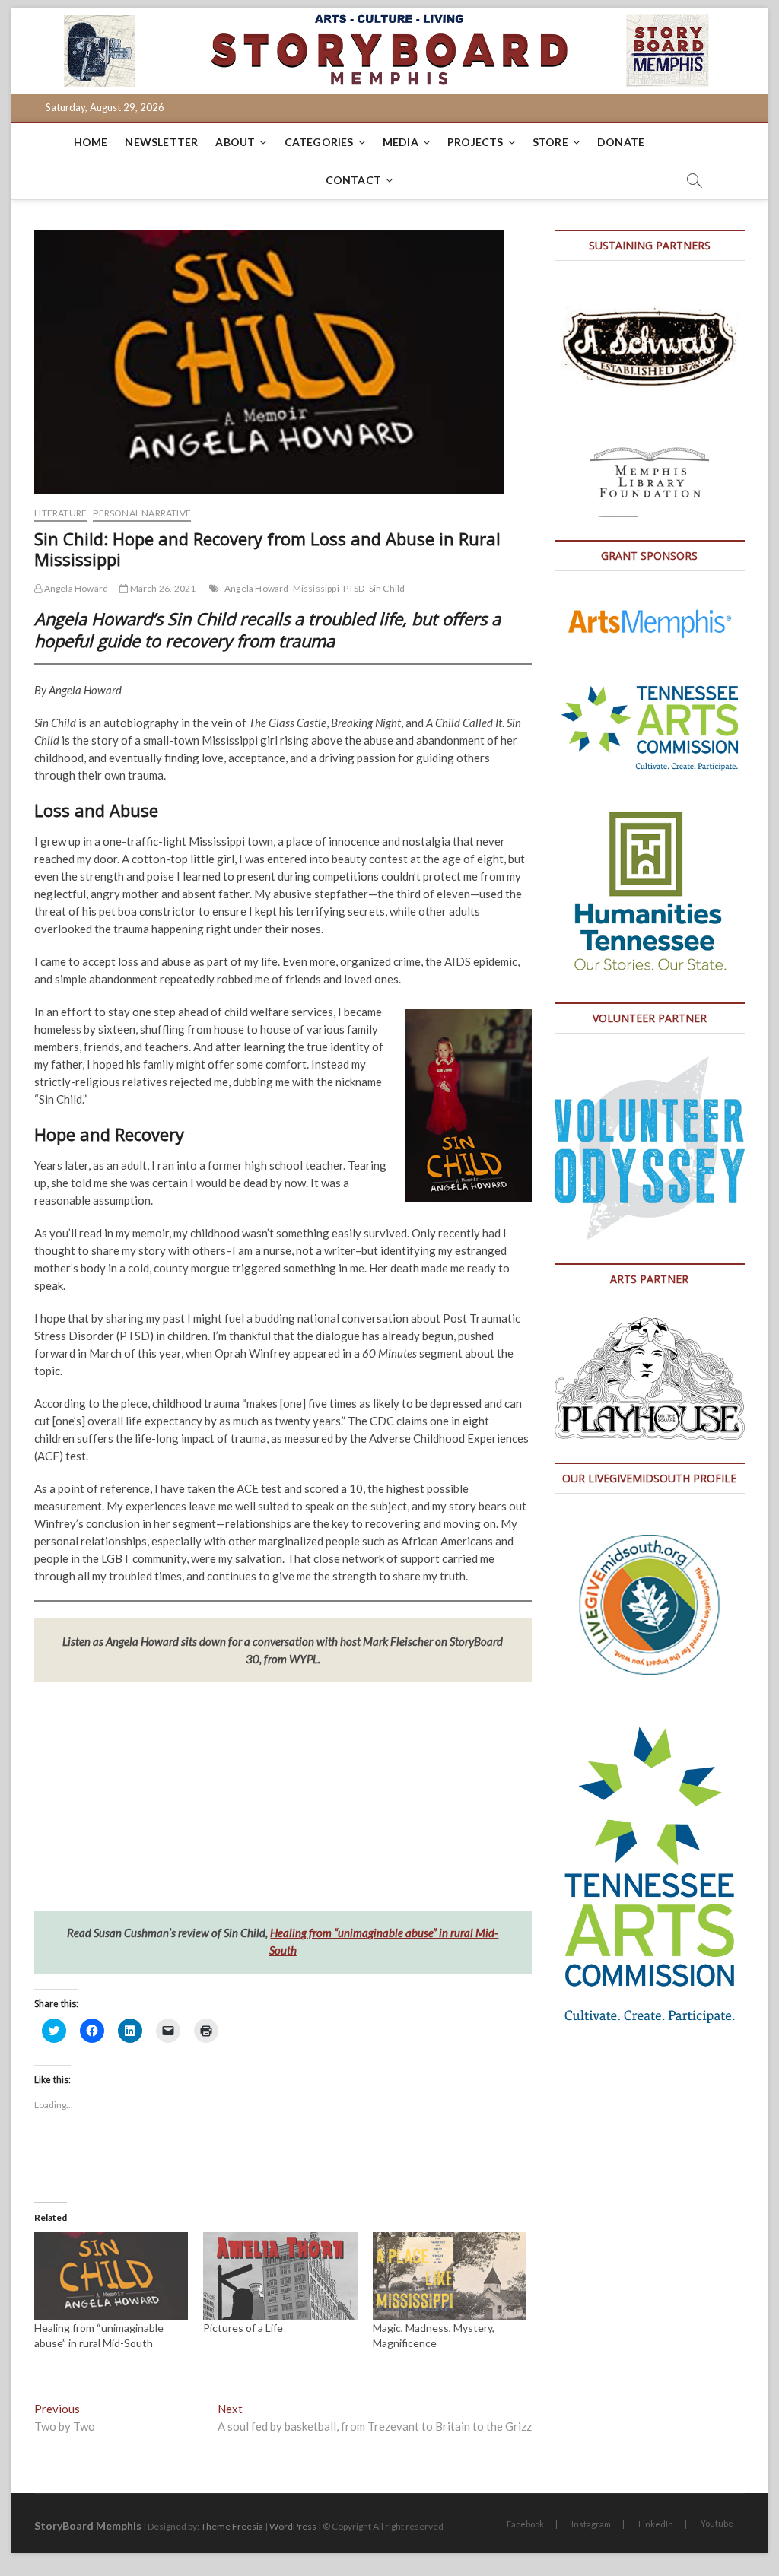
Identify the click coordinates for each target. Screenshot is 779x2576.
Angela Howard (75, 588)
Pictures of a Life (243, 2328)
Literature (60, 513)
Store (550, 142)
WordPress (293, 2526)
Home (91, 142)
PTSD (354, 588)
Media (401, 142)
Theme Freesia (232, 2526)
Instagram (591, 2524)
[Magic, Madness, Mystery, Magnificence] (450, 2276)
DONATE (621, 142)
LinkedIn (656, 2524)
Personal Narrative (142, 513)
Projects (475, 142)
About (235, 142)
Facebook (525, 2524)
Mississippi (316, 588)
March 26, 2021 (162, 588)
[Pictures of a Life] (280, 2276)
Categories (319, 142)
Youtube (717, 2523)
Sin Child (387, 588)
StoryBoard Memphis (88, 2525)
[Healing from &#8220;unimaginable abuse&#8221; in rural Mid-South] (111, 2276)
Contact (353, 180)
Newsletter (161, 142)
